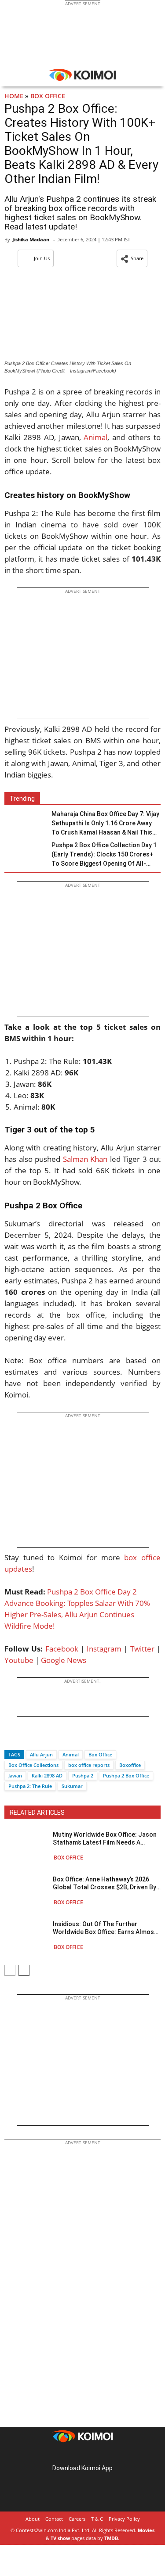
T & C (97, 2519)
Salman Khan (85, 1159)
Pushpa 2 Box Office (126, 1775)
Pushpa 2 (83, 1775)
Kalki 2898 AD (47, 1775)
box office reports (89, 1765)
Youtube (19, 1660)
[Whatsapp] (41, 1739)
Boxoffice (130, 1765)
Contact (54, 2519)
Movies (146, 2530)
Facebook (62, 1649)
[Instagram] (70, 2454)
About (33, 2519)
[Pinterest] (83, 2454)
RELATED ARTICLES (37, 1813)
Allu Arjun (41, 1754)
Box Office (48, 96)
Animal (94, 437)
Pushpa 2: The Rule (30, 1786)
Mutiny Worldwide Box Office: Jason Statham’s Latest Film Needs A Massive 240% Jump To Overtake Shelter (105, 1839)
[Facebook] (11, 1739)
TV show (60, 2538)
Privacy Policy (124, 2519)
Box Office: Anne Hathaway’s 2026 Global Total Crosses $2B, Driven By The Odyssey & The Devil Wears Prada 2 (104, 1883)
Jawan (15, 1775)
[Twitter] (26, 1739)
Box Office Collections (33, 1765)
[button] (132, 258)
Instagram (104, 1649)
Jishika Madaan (31, 239)
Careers (77, 2519)
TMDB (111, 2538)
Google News (64, 1660)
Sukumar (72, 1786)
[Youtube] (107, 2454)
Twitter (142, 1649)
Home (14, 96)
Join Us (42, 258)
